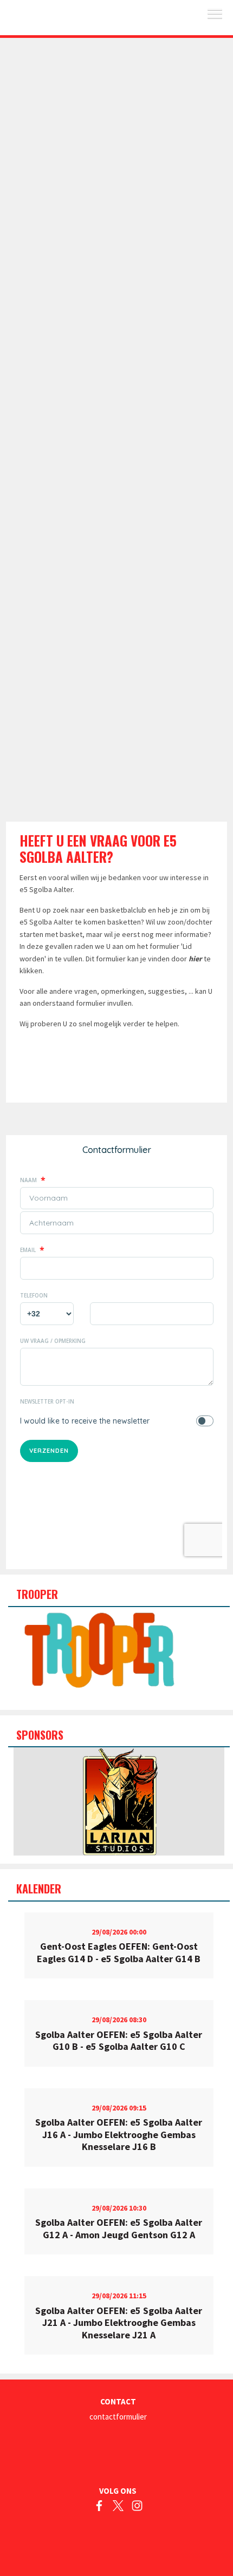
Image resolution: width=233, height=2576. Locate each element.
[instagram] (137, 2508)
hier (195, 959)
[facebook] (99, 2508)
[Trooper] (99, 1647)
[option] (119, 1801)
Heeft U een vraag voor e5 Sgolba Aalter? (98, 848)
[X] (118, 2508)
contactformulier (118, 2417)
